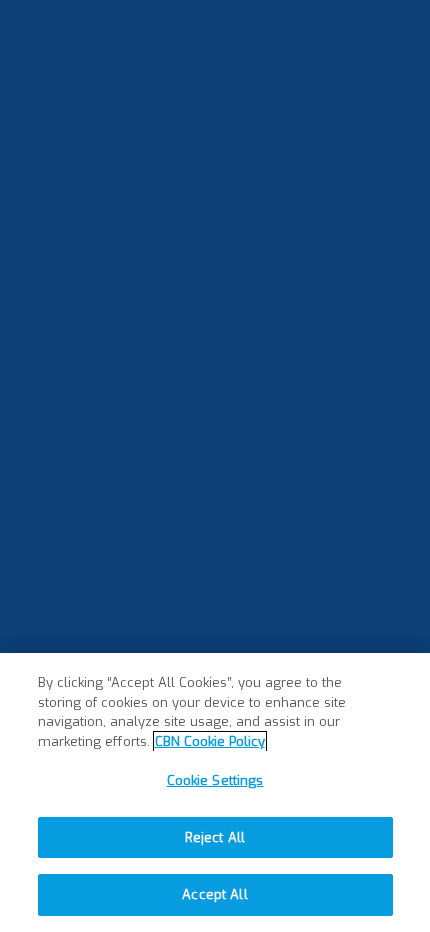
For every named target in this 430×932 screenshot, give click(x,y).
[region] (215, 792)
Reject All (215, 837)
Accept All (214, 894)
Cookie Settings (215, 780)
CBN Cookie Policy (210, 741)
